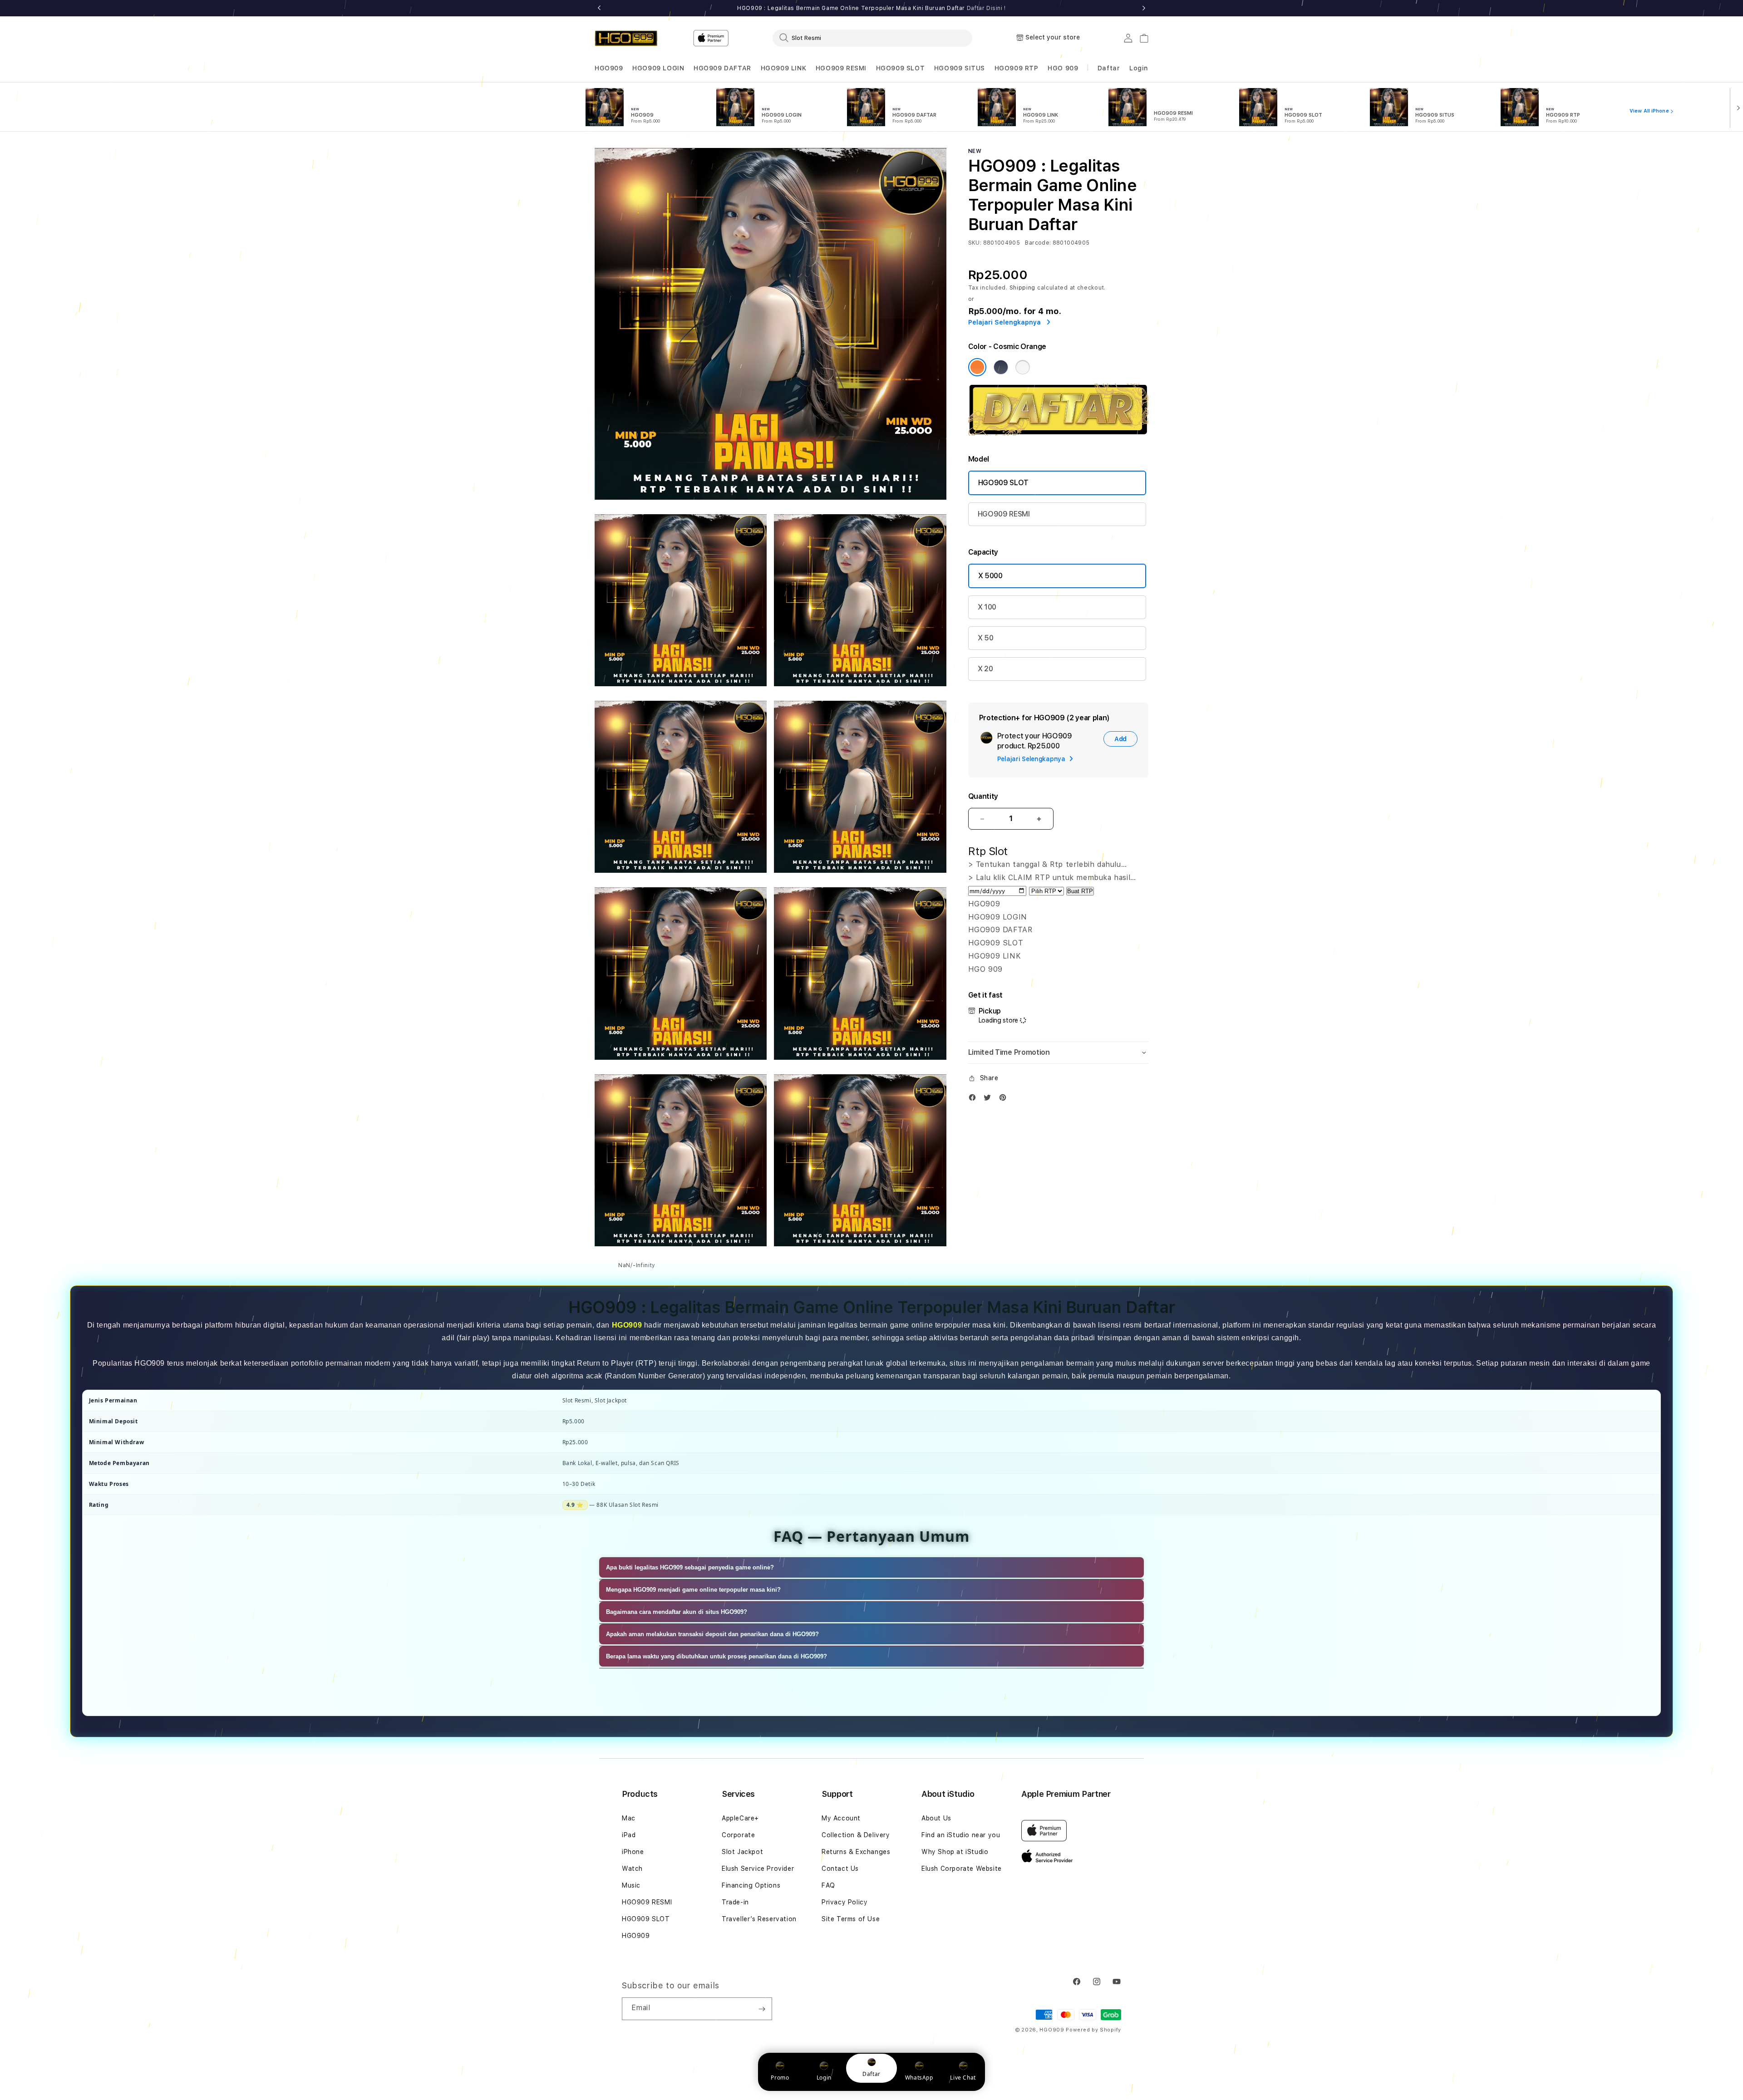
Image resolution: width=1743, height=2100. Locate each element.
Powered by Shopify (1093, 2030)
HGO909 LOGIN (658, 68)
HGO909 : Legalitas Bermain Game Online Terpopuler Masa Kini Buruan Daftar (871, 8)
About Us (936, 1818)
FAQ (828, 1885)
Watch (632, 1869)
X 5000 (990, 576)
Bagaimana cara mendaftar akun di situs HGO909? (677, 1612)
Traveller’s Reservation (759, 1919)
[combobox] (872, 38)
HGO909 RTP (1017, 68)
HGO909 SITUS (960, 68)
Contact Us (840, 1869)
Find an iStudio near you (961, 1835)
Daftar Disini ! (986, 8)
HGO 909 (1063, 68)
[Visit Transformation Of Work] (1058, 433)
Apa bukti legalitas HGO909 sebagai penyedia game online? (690, 1567)
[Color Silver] (1023, 367)
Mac (629, 1818)
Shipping (1023, 288)
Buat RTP (1080, 891)
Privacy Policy (844, 1902)
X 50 (986, 638)
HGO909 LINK (784, 68)
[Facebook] (975, 1099)
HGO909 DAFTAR (722, 68)
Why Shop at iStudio (955, 1852)
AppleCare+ (740, 1818)
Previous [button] (599, 8)
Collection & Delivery (856, 1835)
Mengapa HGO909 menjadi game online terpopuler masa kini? (693, 1590)
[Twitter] (990, 1099)
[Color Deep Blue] (1001, 367)
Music (631, 1885)
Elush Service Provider (758, 1869)
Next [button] (1144, 8)
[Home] (626, 38)
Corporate (738, 1835)
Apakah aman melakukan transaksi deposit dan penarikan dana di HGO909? (712, 1634)
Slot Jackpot (742, 1852)
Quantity (983, 796)
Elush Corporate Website (962, 1869)
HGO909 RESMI (841, 68)
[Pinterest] (1005, 1099)
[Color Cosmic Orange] (977, 367)
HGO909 (609, 68)
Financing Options (751, 1885)
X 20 (985, 669)
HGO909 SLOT (901, 68)
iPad (629, 1835)
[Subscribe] (762, 2009)
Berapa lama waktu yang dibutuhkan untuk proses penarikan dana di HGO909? (716, 1656)
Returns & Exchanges (856, 1852)
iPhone (633, 1852)
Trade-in (735, 1902)
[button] (609, 68)
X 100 (987, 607)
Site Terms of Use (851, 1919)
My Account (841, 1818)
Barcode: (1038, 243)
